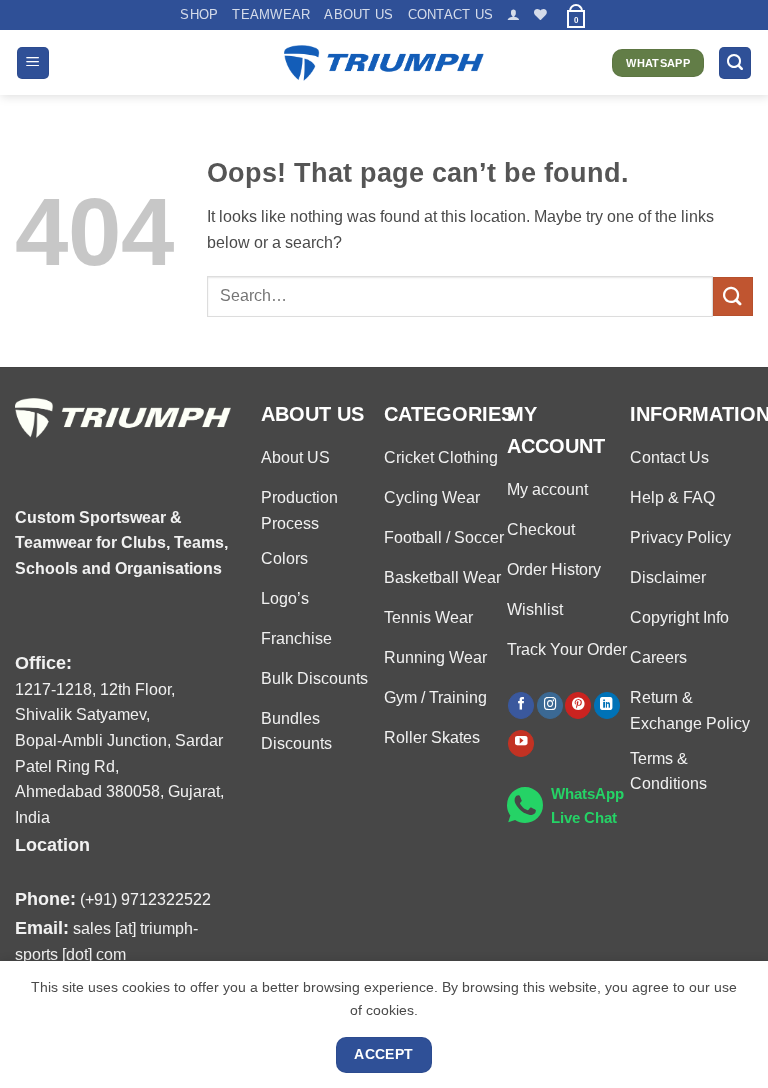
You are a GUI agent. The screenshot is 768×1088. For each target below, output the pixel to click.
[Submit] (733, 296)
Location (52, 844)
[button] (513, 14)
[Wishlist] (540, 14)
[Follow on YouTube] (521, 743)
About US (358, 14)
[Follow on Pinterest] (578, 705)
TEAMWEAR (271, 14)
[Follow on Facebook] (521, 705)
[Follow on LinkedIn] (607, 705)
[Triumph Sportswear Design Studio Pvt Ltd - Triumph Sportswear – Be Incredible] (384, 63)
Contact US (451, 14)
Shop (199, 14)
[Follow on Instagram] (550, 705)
